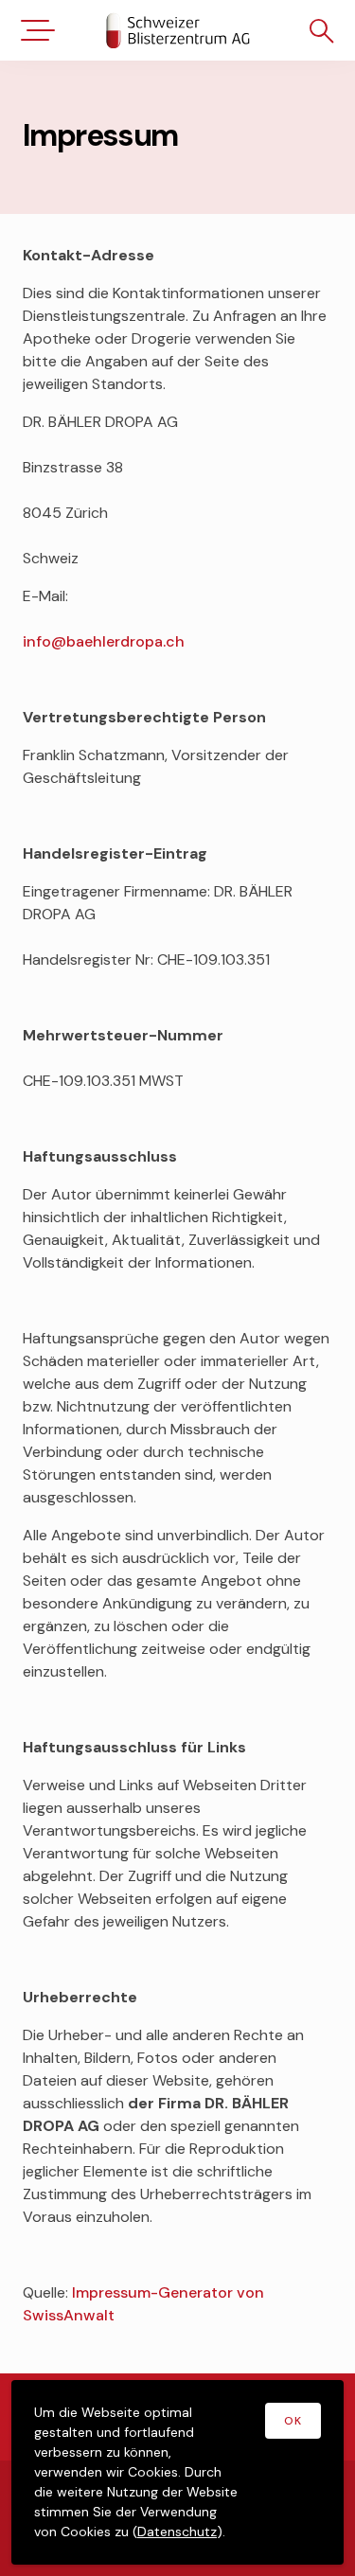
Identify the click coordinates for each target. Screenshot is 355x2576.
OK (293, 2421)
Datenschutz (177, 2532)
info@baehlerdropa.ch (104, 641)
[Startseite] (178, 30)
